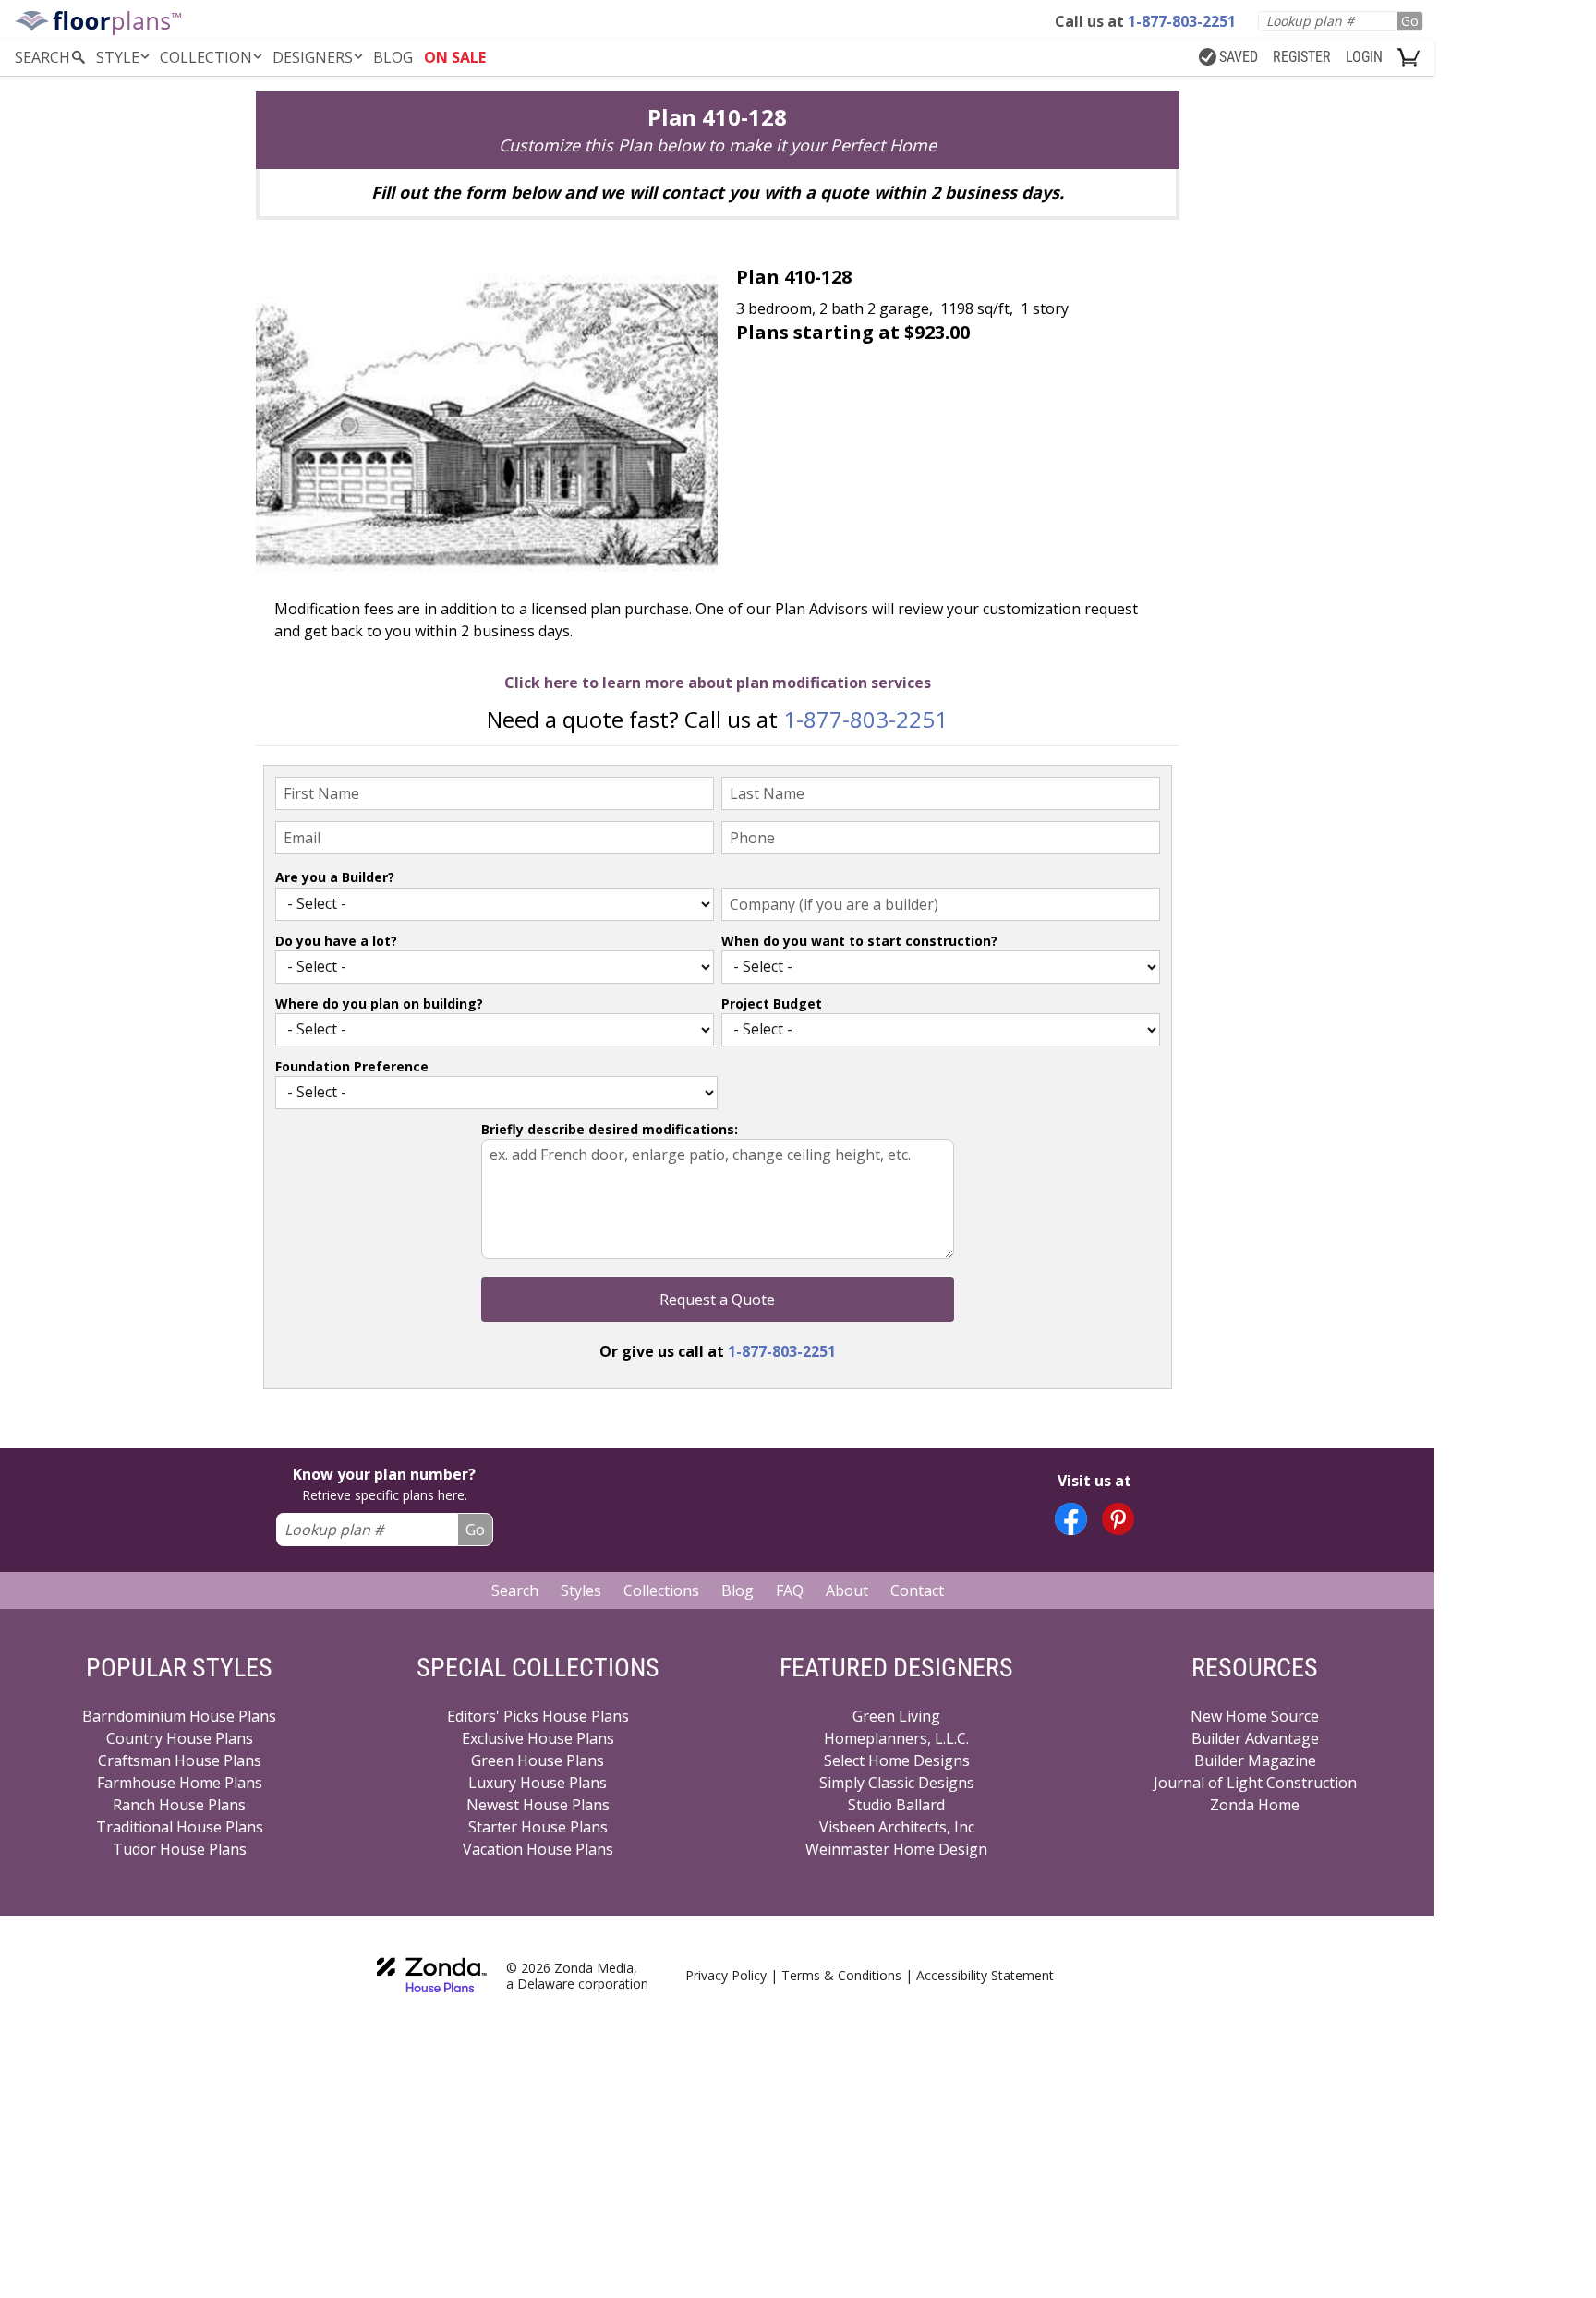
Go (1410, 21)
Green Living (896, 1716)
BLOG (393, 57)
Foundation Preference (352, 1066)
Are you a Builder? (335, 877)
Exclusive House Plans (538, 1738)
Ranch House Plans (179, 1805)
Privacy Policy (726, 1975)
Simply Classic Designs (897, 1783)
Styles (581, 1590)
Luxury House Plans (538, 1783)
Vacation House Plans (538, 1849)
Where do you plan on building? (379, 1004)
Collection (206, 57)
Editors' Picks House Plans (538, 1716)
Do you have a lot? (336, 941)
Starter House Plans (538, 1827)
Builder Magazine (1255, 1760)
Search (515, 1590)
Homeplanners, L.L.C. (896, 1738)
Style (118, 57)
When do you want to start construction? (859, 941)
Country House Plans (180, 1738)
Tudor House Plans (180, 1849)
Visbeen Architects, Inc (897, 1827)
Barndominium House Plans (179, 1716)
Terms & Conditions (841, 1975)
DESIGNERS (313, 57)
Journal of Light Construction (1255, 1783)
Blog (738, 1590)
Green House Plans (538, 1760)
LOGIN (1364, 57)
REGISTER (1302, 57)
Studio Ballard (896, 1805)
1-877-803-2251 (865, 719)
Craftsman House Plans (180, 1760)
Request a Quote (717, 1300)
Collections (661, 1590)
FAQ (790, 1590)
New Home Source (1255, 1716)
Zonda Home (1255, 1805)
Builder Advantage (1255, 1738)
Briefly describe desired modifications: (610, 1129)
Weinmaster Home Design (896, 1849)
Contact (917, 1590)
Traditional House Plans (180, 1827)
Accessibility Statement (985, 1975)
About (847, 1590)
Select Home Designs (897, 1760)
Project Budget (772, 1004)
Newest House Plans (538, 1805)
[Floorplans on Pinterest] (1118, 1519)
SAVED (1239, 57)
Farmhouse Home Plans (180, 1783)
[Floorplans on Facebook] (1071, 1519)
